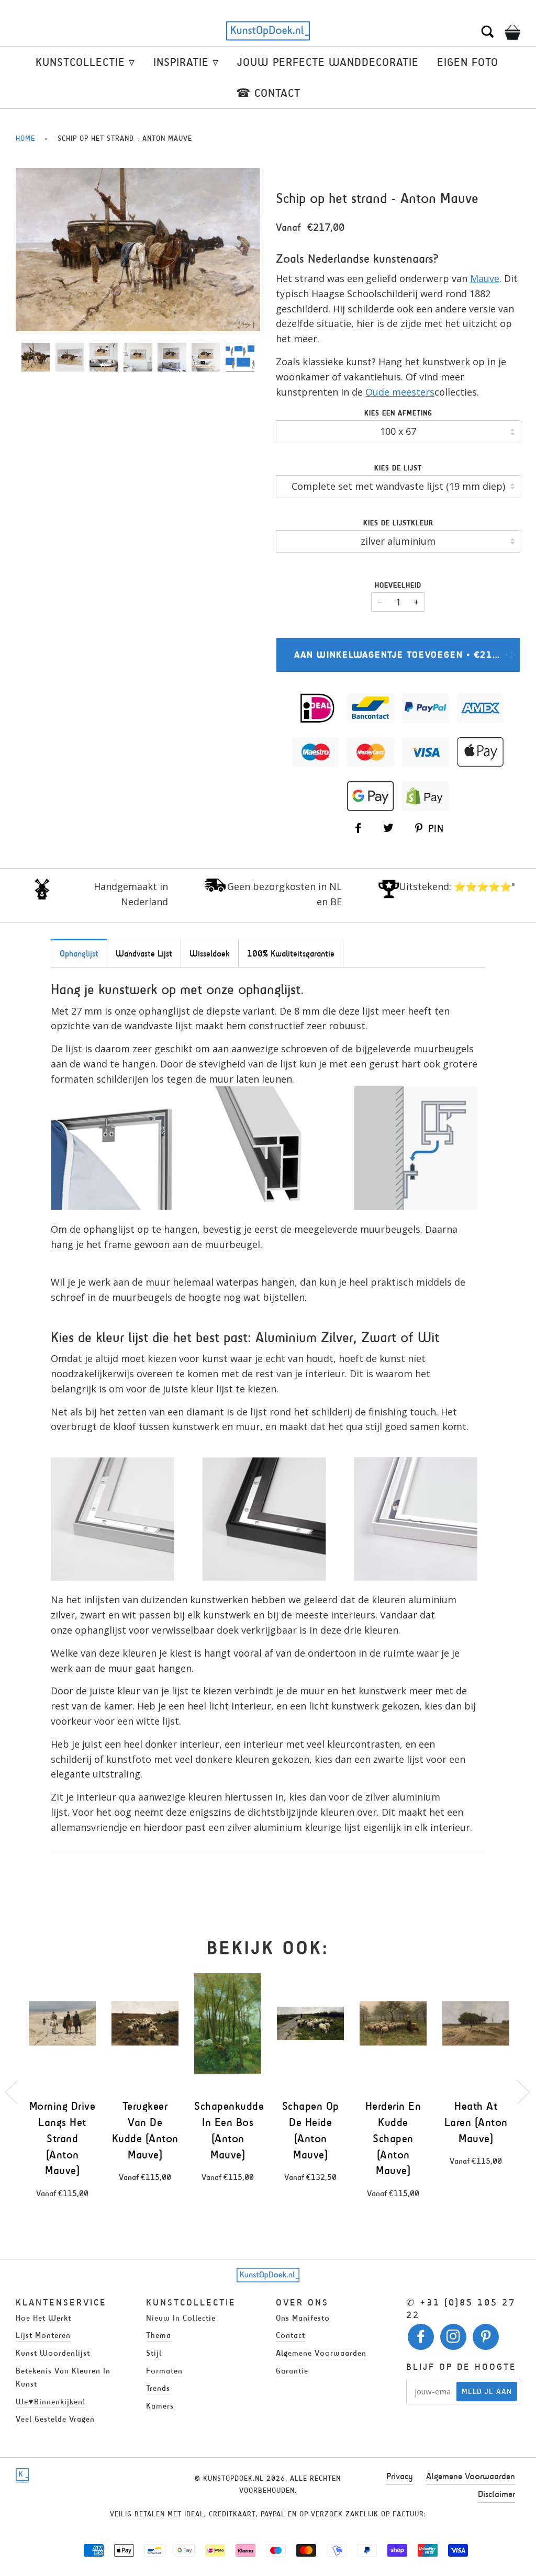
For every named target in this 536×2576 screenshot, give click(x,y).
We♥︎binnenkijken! (51, 2401)
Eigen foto (468, 62)
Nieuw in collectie (181, 2318)
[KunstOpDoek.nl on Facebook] (421, 2339)
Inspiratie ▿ (186, 62)
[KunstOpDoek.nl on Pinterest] (486, 2339)
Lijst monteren (43, 2335)
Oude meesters (400, 392)
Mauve (485, 278)
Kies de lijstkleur (398, 523)
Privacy (400, 2476)
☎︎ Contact (268, 93)
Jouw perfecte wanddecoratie (328, 62)
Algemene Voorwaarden (471, 2476)
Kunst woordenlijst (53, 2353)
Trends (158, 2388)
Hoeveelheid (398, 585)
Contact (291, 2335)
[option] (138, 249)
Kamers (160, 2406)
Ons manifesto (303, 2318)
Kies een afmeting (398, 413)
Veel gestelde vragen (55, 2419)
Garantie (292, 2371)
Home (25, 138)
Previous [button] (33, 252)
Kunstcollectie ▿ (85, 62)
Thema (159, 2335)
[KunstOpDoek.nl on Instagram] (454, 2339)
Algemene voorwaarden (321, 2353)
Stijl (154, 2353)
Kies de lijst (398, 468)
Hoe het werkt (43, 2318)
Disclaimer (496, 2494)
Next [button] (241, 252)
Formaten (164, 2371)
